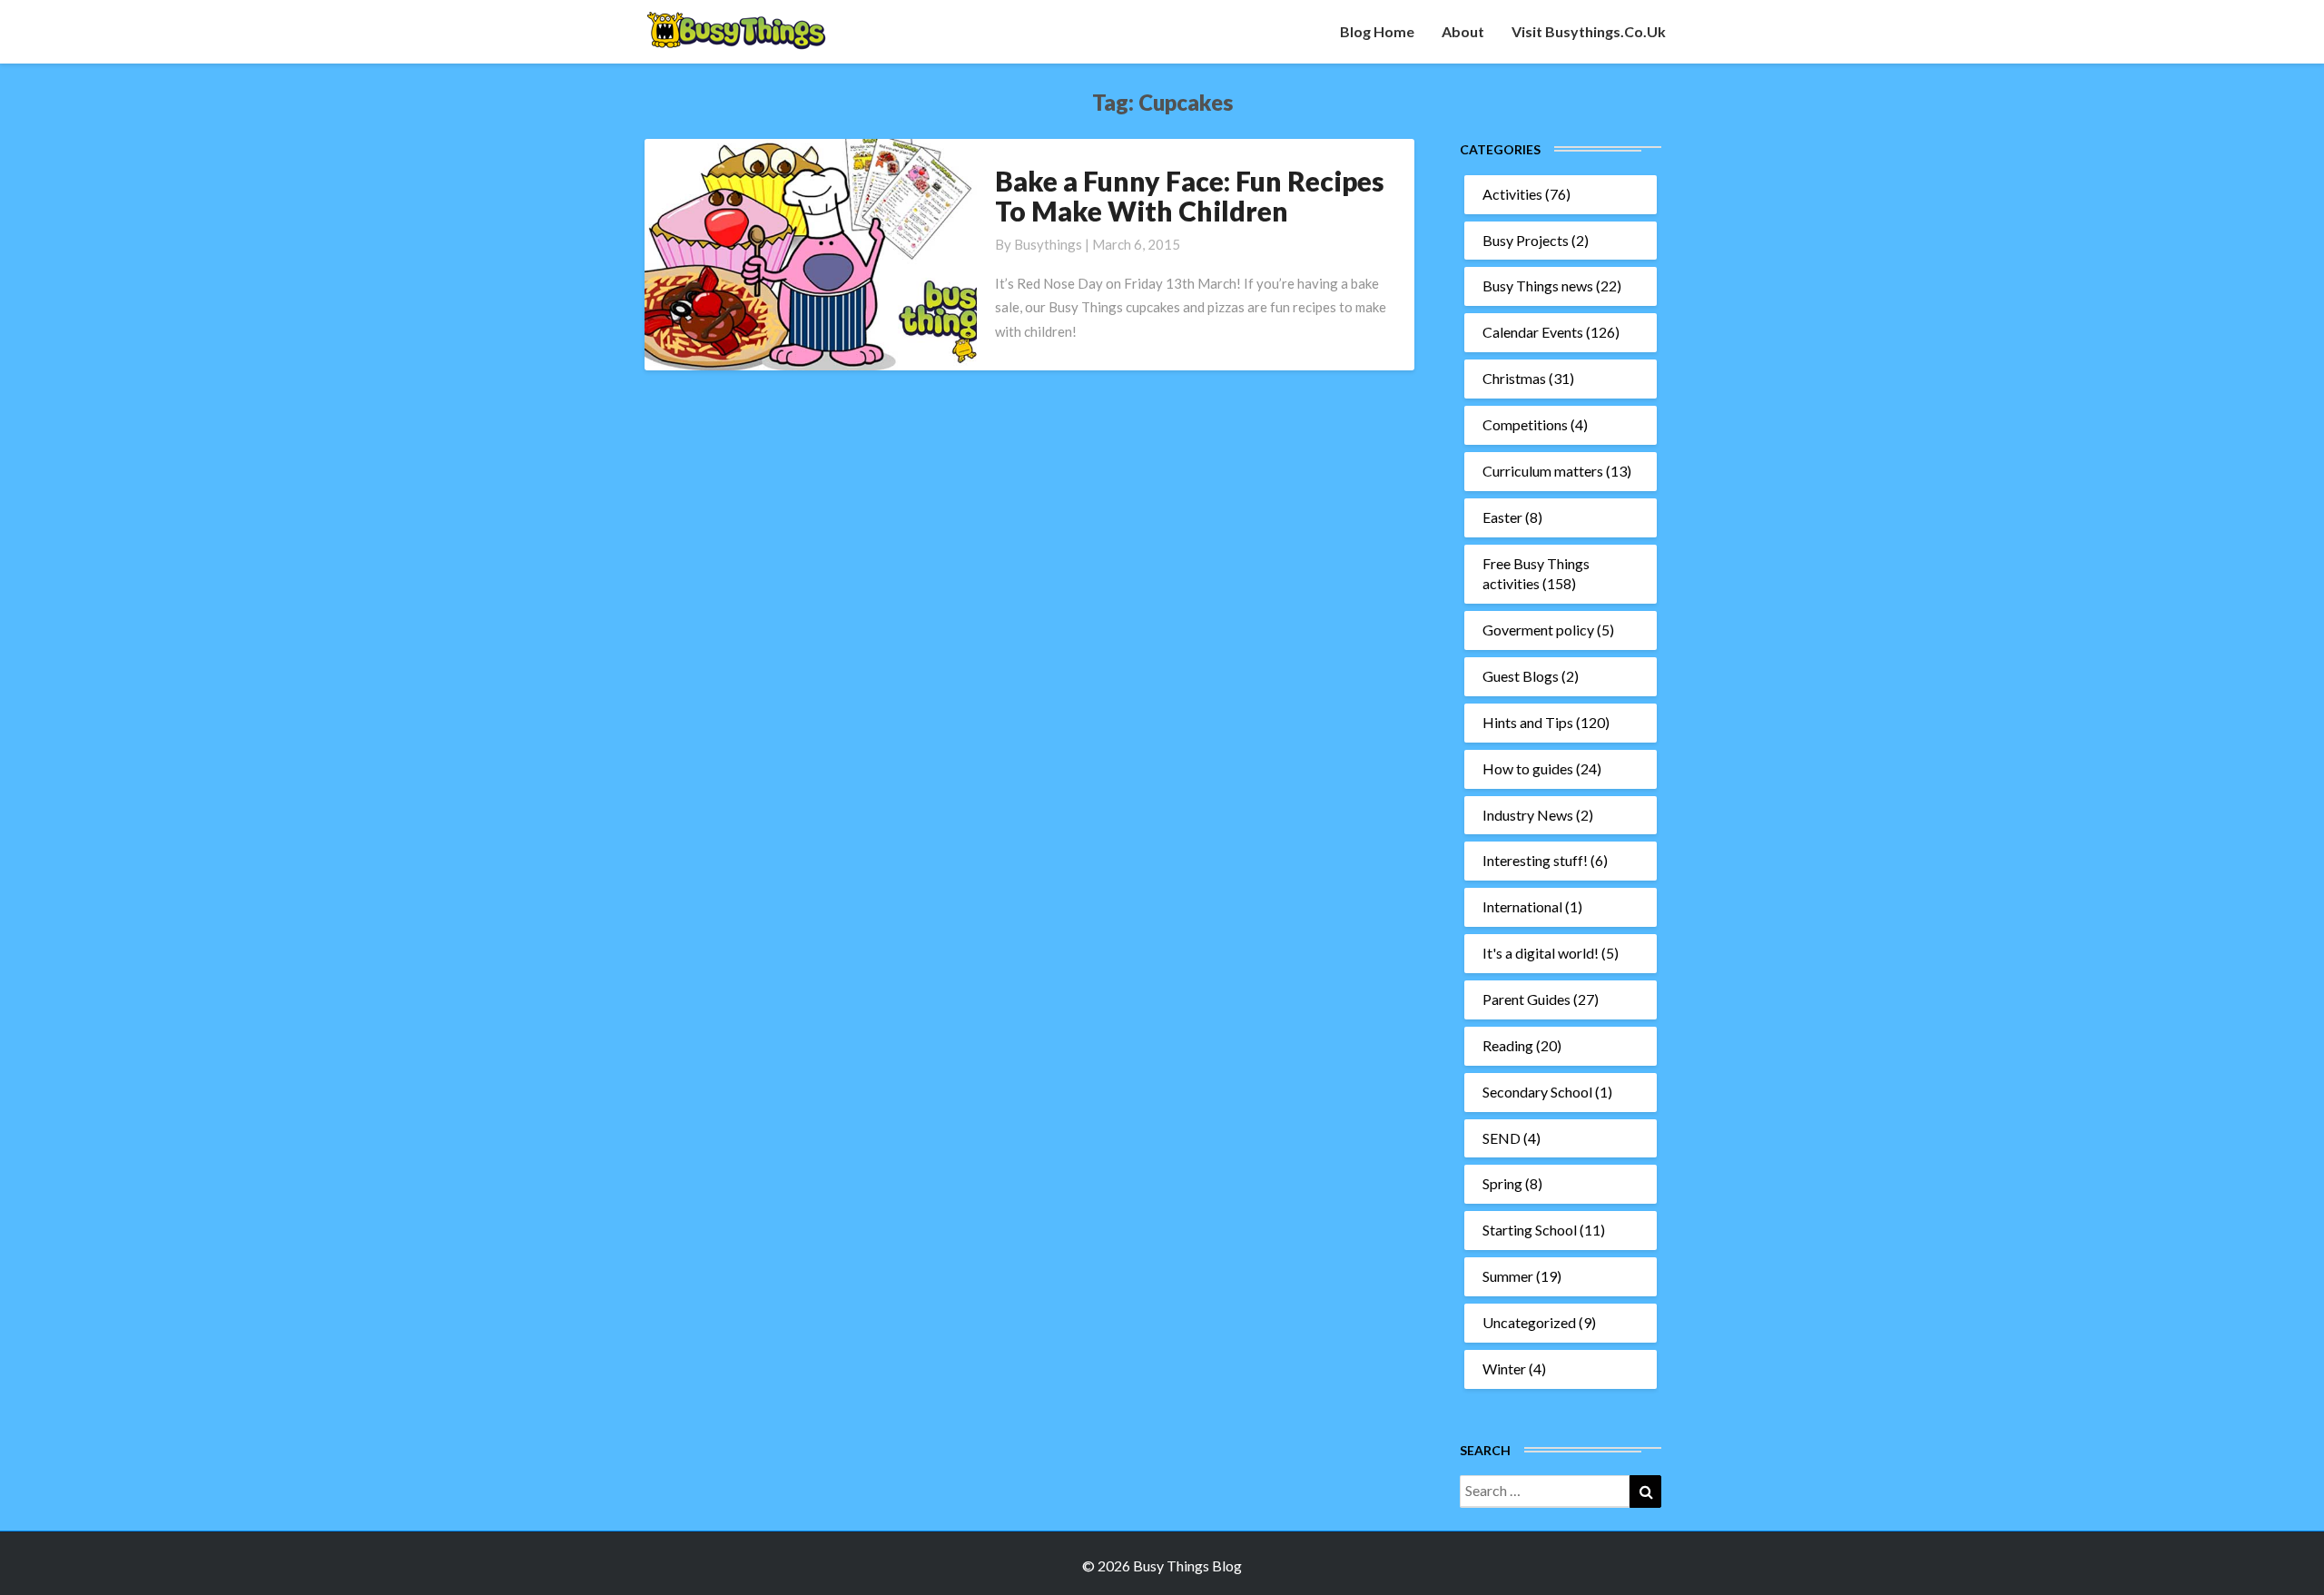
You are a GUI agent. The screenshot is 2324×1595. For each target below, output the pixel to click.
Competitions (1525, 424)
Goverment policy (1538, 630)
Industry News (1528, 815)
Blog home (1377, 31)
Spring (1502, 1183)
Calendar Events (1533, 332)
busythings (1048, 244)
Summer (1508, 1276)
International (1522, 906)
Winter (1504, 1369)
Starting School (1530, 1230)
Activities (1512, 194)
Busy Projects (1526, 240)
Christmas (1514, 378)
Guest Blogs (1521, 676)
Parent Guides (1526, 999)
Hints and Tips (1528, 722)
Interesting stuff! (1535, 860)
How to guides (1528, 768)
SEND (1502, 1138)
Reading (1508, 1045)
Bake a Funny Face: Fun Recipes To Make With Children (1190, 196)
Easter (1502, 517)
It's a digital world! (1541, 953)
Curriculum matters (1543, 471)
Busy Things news (1538, 286)
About (1463, 31)
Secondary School (1537, 1092)
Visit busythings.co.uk (1589, 31)
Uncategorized (1529, 1322)
